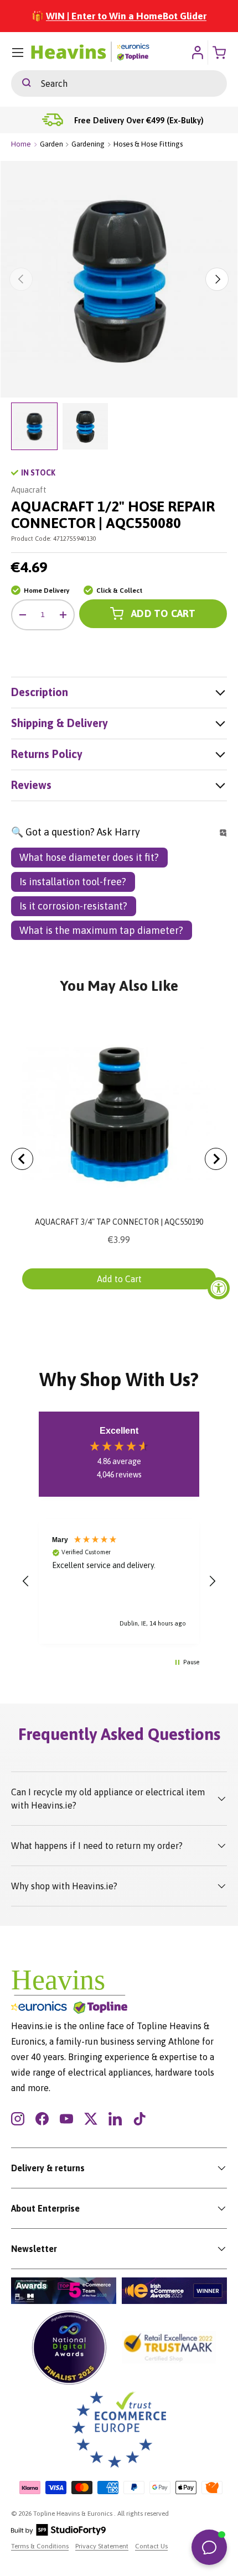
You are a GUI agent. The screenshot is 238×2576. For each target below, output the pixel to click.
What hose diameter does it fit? (89, 857)
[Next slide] (216, 1159)
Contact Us (151, 2546)
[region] (119, 1581)
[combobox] (119, 83)
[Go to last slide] (22, 1159)
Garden (51, 144)
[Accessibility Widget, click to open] (219, 1288)
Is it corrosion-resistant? (73, 906)
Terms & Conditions (40, 2546)
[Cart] (220, 53)
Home (21, 144)
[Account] (197, 53)
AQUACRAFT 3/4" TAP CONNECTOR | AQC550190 (119, 1222)
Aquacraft (29, 490)
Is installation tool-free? (73, 882)
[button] (26, 1581)
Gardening (88, 144)
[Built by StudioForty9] (58, 2533)
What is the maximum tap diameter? (101, 930)
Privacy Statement (102, 2546)
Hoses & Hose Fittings (148, 144)
